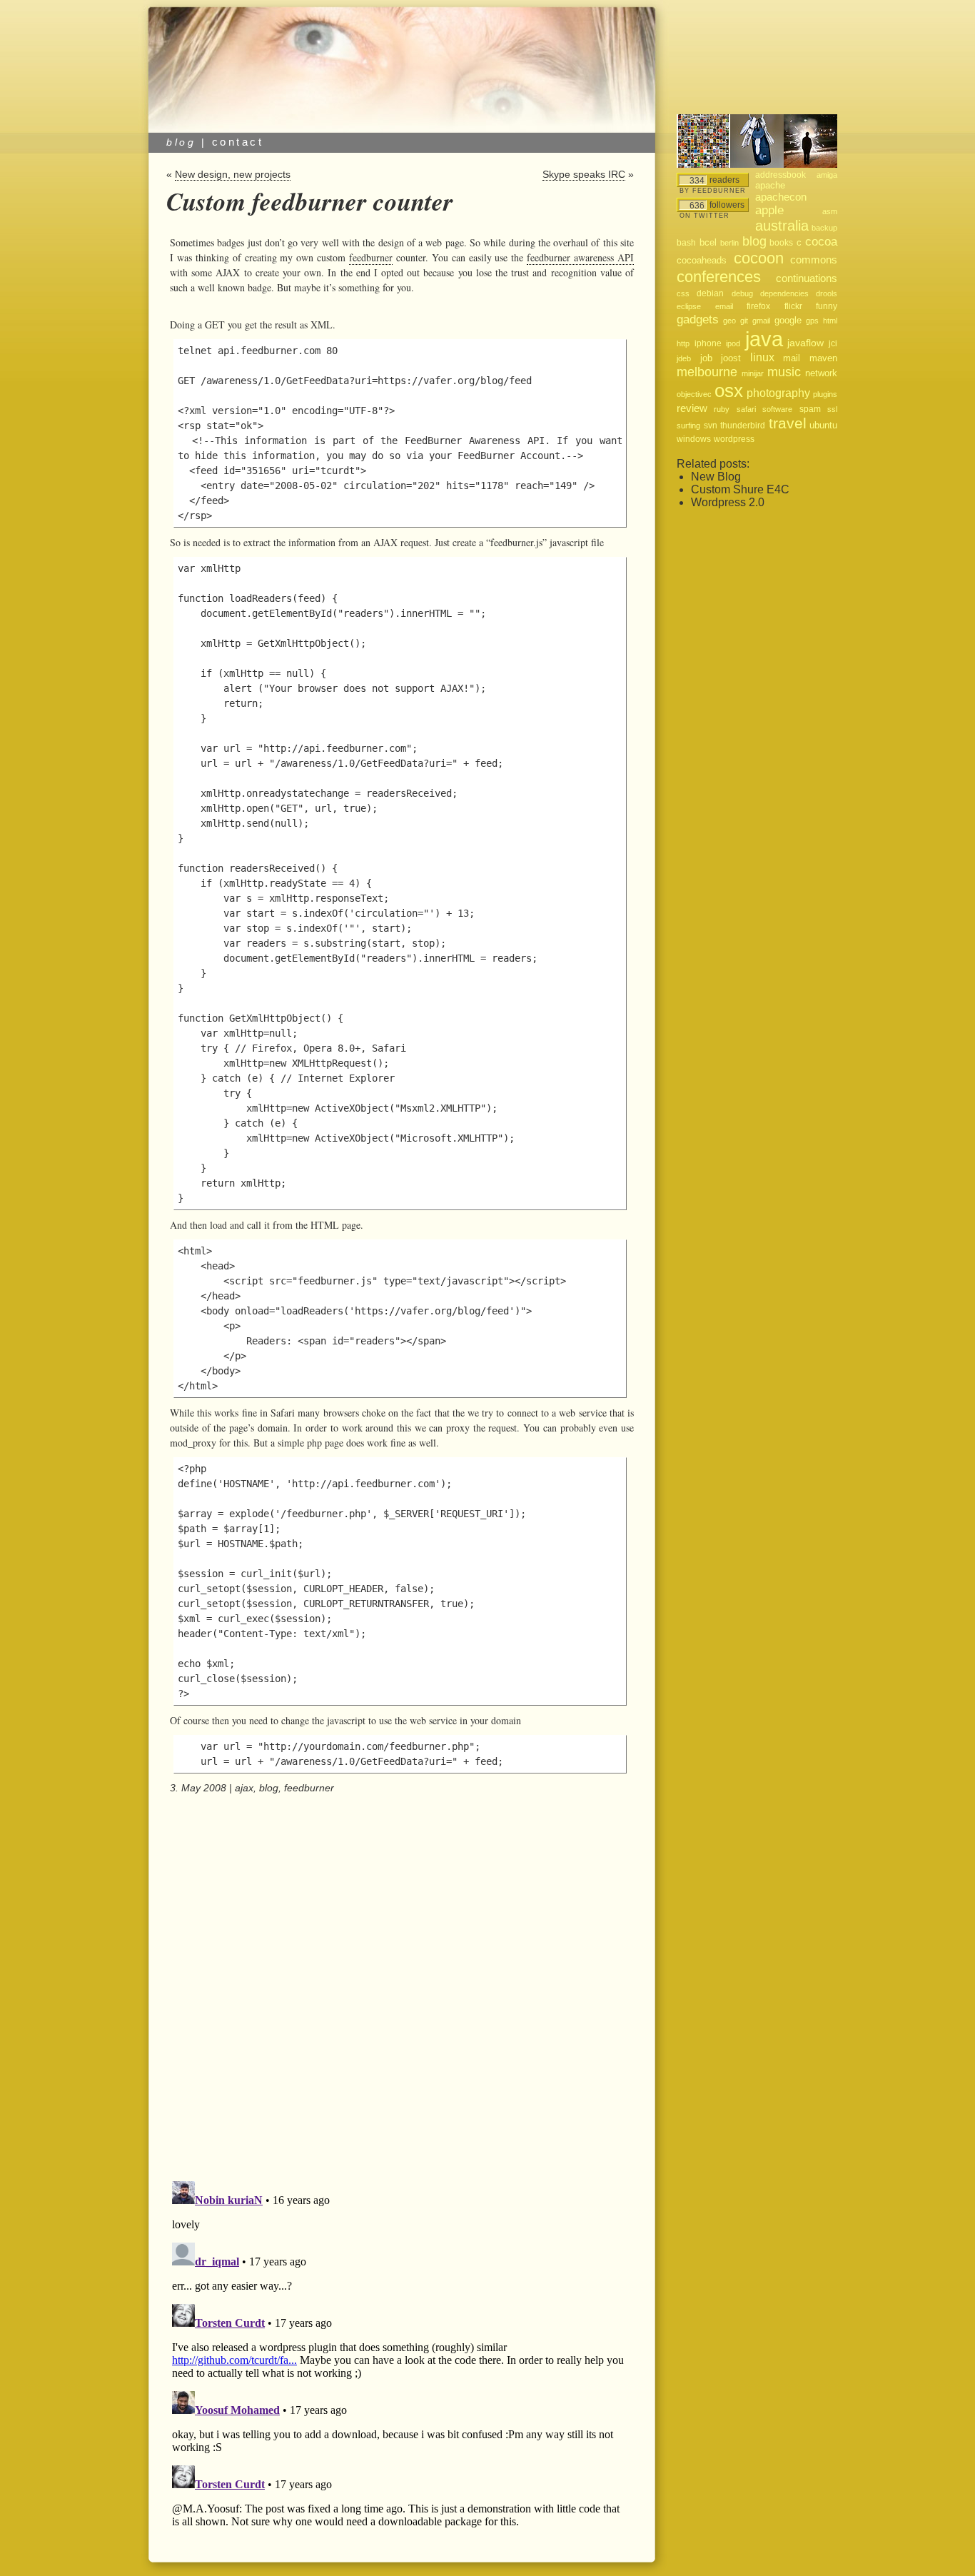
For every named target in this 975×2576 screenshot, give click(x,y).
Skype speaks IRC (584, 174)
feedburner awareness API (580, 257)
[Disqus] (400, 1988)
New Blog (716, 477)
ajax (244, 1788)
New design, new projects (233, 174)
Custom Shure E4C (740, 489)
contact (238, 142)
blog (269, 1788)
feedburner (371, 257)
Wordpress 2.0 (728, 502)
